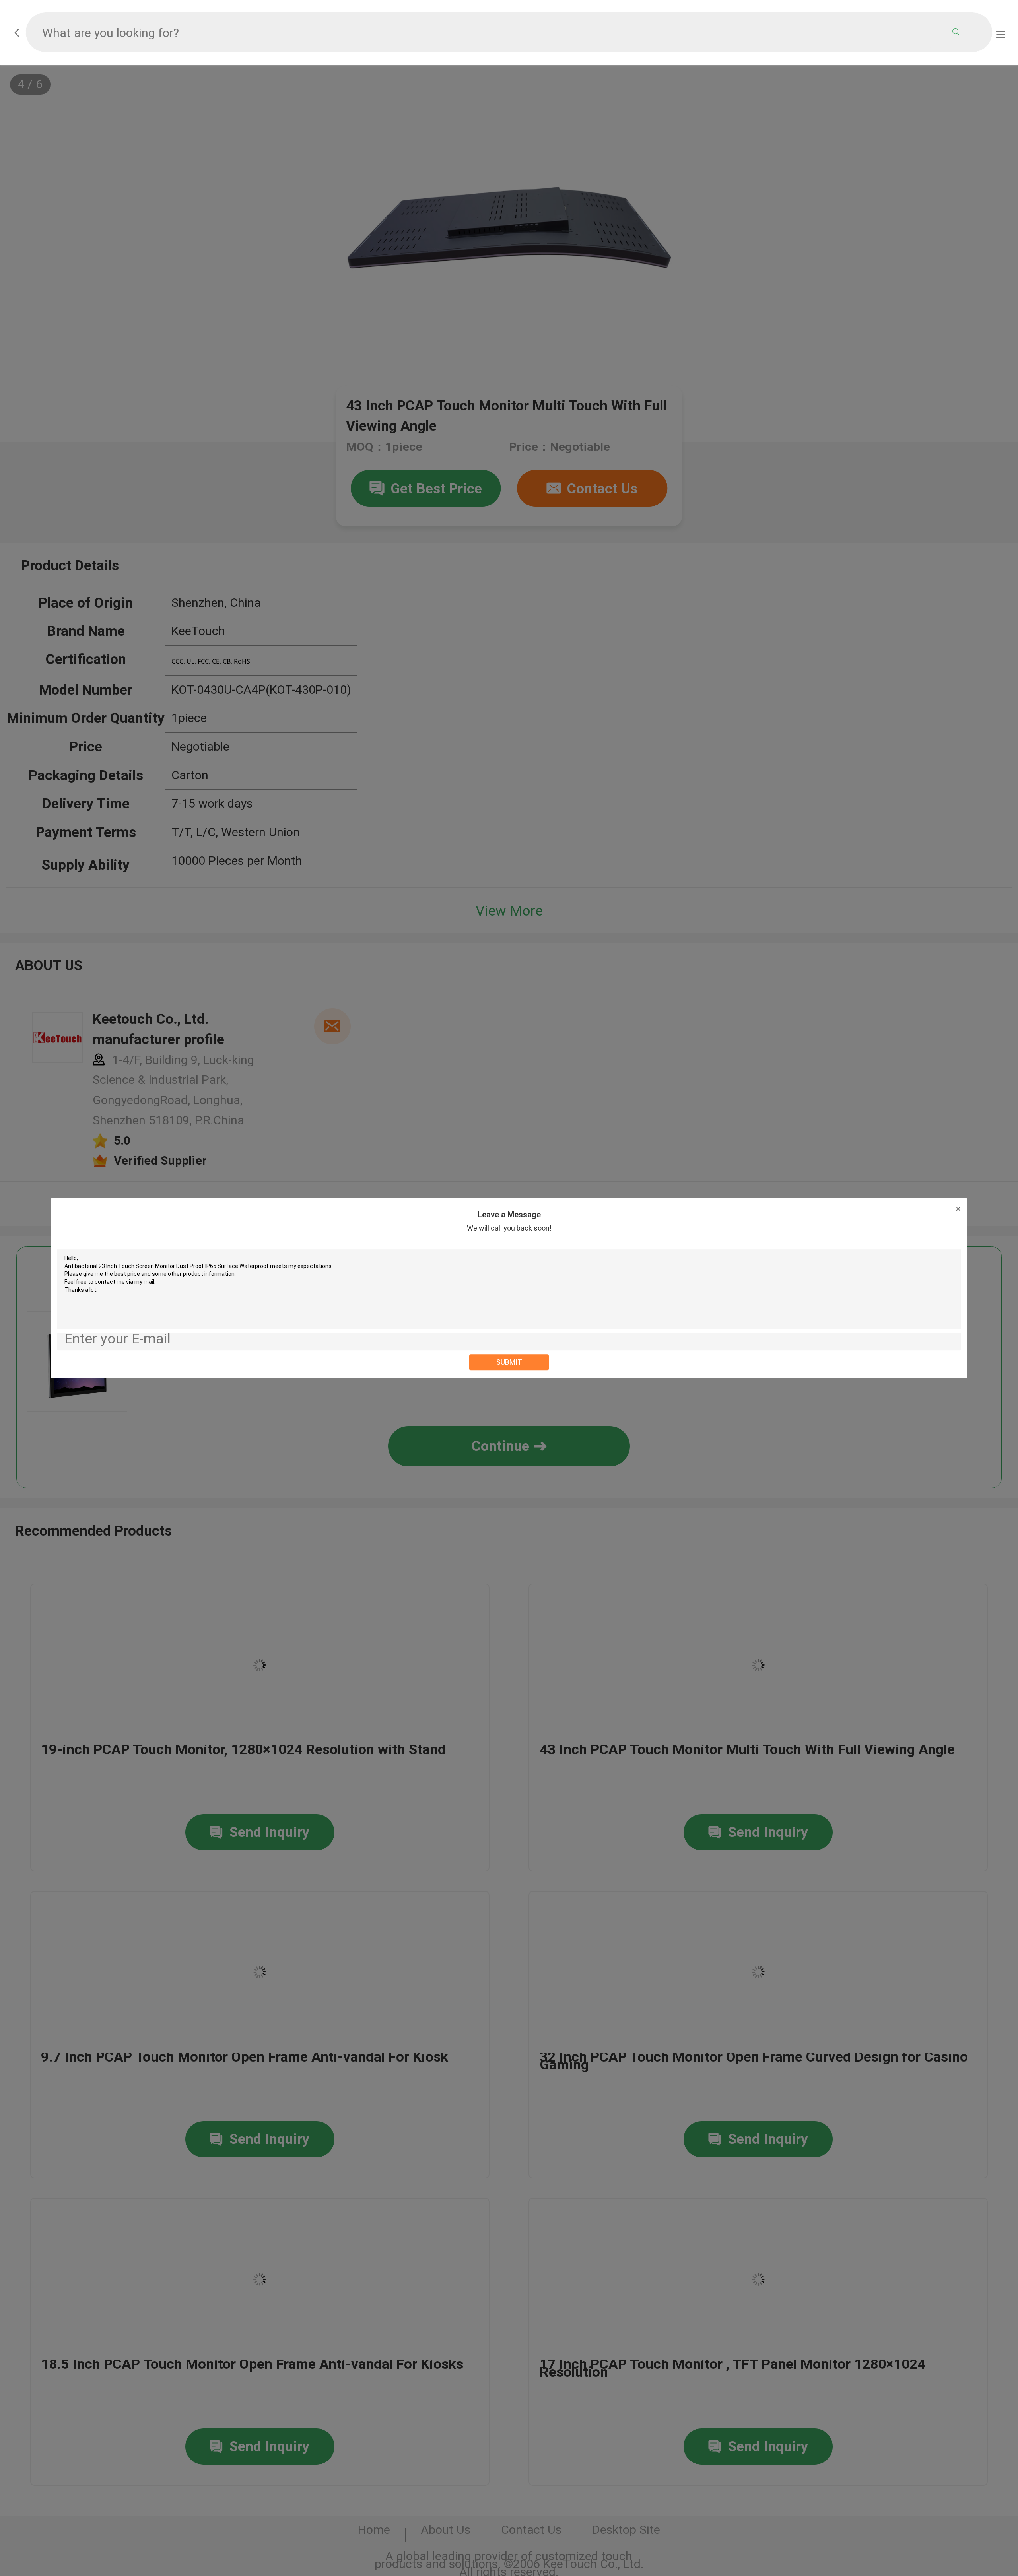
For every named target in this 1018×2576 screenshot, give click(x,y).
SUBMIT (509, 1362)
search (956, 32)
